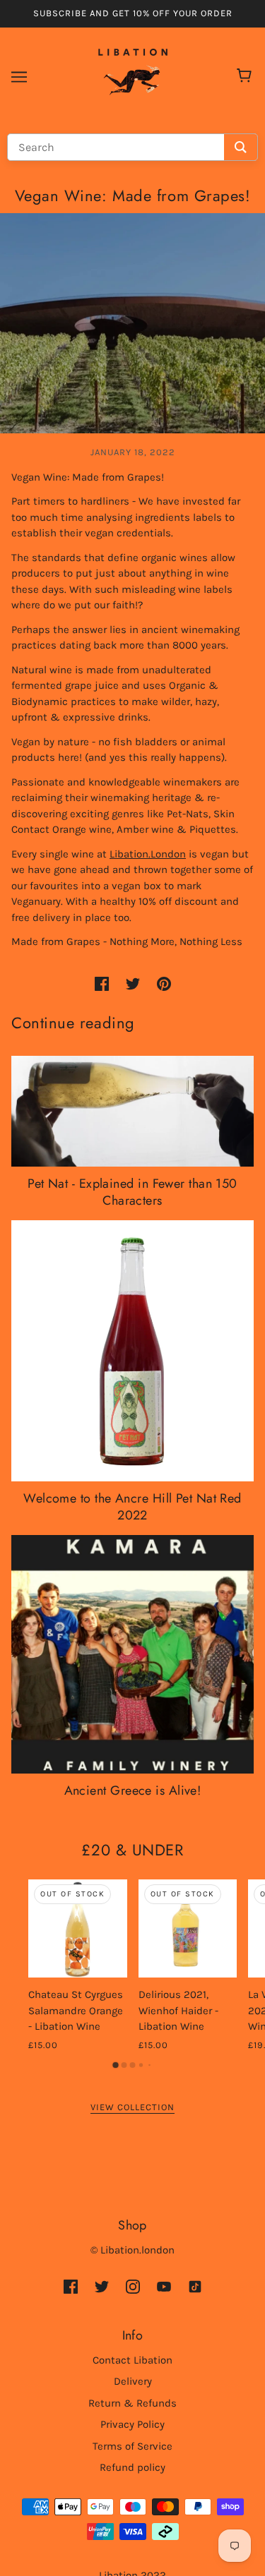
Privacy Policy (132, 2424)
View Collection (132, 2107)
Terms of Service (132, 2446)
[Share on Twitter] (133, 983)
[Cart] (246, 77)
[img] (71, 2286)
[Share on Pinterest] (164, 983)
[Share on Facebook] (102, 983)
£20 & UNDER (132, 1850)
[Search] (241, 147)
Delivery (133, 2381)
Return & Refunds (132, 2403)
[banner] (133, 76)
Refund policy (132, 2467)
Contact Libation (132, 2360)
